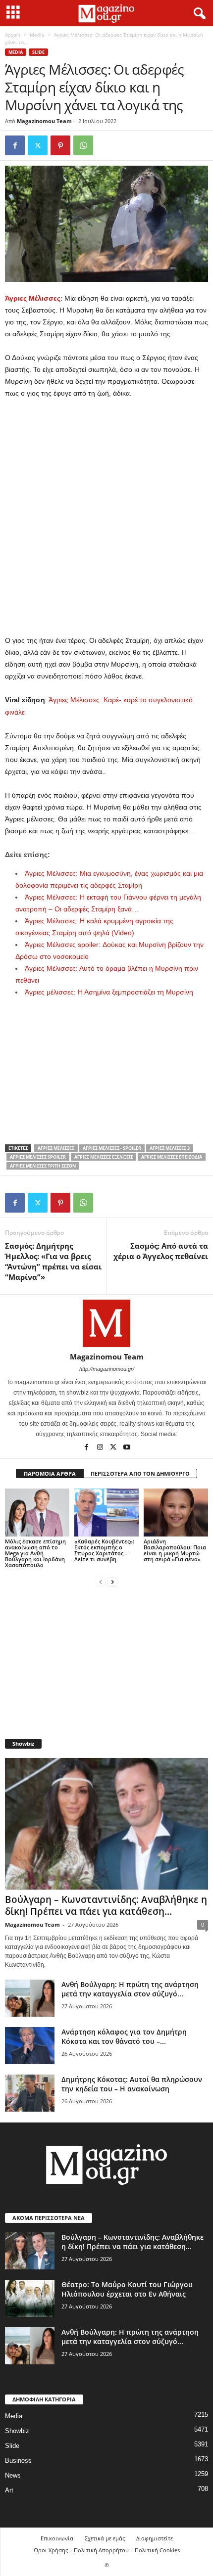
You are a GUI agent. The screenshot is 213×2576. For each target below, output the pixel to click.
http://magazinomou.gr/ (107, 1369)
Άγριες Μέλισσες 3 (170, 1148)
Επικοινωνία (57, 2538)
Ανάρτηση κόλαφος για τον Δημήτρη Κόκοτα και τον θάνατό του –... (124, 2036)
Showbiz (17, 2431)
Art (9, 2490)
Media (37, 35)
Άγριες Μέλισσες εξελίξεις (104, 1157)
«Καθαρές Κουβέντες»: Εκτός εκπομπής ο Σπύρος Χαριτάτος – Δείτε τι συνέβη (104, 1550)
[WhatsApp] (83, 145)
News (13, 2475)
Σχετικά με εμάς (105, 2538)
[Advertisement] (106, 517)
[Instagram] (101, 1448)
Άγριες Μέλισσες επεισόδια (172, 1157)
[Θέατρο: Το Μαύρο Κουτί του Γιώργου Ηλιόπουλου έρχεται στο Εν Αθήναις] (30, 2298)
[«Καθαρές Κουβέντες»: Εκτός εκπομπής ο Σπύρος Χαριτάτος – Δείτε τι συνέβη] (106, 1513)
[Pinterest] (60, 145)
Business (18, 2461)
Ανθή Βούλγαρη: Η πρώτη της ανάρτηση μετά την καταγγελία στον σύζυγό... (130, 1989)
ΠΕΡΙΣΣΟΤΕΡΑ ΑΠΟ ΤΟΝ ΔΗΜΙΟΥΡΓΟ (140, 1473)
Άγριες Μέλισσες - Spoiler (112, 1148)
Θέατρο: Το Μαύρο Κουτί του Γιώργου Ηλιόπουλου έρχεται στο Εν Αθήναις (127, 2289)
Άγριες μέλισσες (56, 1148)
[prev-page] (101, 1582)
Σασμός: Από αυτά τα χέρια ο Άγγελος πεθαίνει (161, 1251)
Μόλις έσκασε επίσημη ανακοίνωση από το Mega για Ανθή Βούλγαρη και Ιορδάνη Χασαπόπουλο (35, 1553)
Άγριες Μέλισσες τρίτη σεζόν (43, 1166)
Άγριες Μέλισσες (33, 298)
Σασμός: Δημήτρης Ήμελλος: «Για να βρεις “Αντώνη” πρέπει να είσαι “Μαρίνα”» (53, 1261)
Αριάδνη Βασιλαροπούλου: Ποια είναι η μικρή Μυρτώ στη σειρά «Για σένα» (175, 1550)
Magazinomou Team (44, 121)
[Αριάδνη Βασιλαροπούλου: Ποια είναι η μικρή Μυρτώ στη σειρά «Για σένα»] (176, 1513)
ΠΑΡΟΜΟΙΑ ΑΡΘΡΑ (50, 1473)
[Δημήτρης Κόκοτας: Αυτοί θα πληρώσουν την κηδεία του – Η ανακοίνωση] (30, 2093)
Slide (38, 52)
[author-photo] (106, 1323)
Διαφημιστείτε (155, 2538)
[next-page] (112, 1582)
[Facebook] (15, 145)
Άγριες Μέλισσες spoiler (38, 1157)
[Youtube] (127, 1448)
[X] (38, 145)
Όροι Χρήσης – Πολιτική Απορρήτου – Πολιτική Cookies (107, 2550)
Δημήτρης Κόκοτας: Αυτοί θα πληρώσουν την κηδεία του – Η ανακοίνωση (132, 2084)
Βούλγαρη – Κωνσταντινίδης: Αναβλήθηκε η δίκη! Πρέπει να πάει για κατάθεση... (106, 1905)
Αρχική (13, 35)
